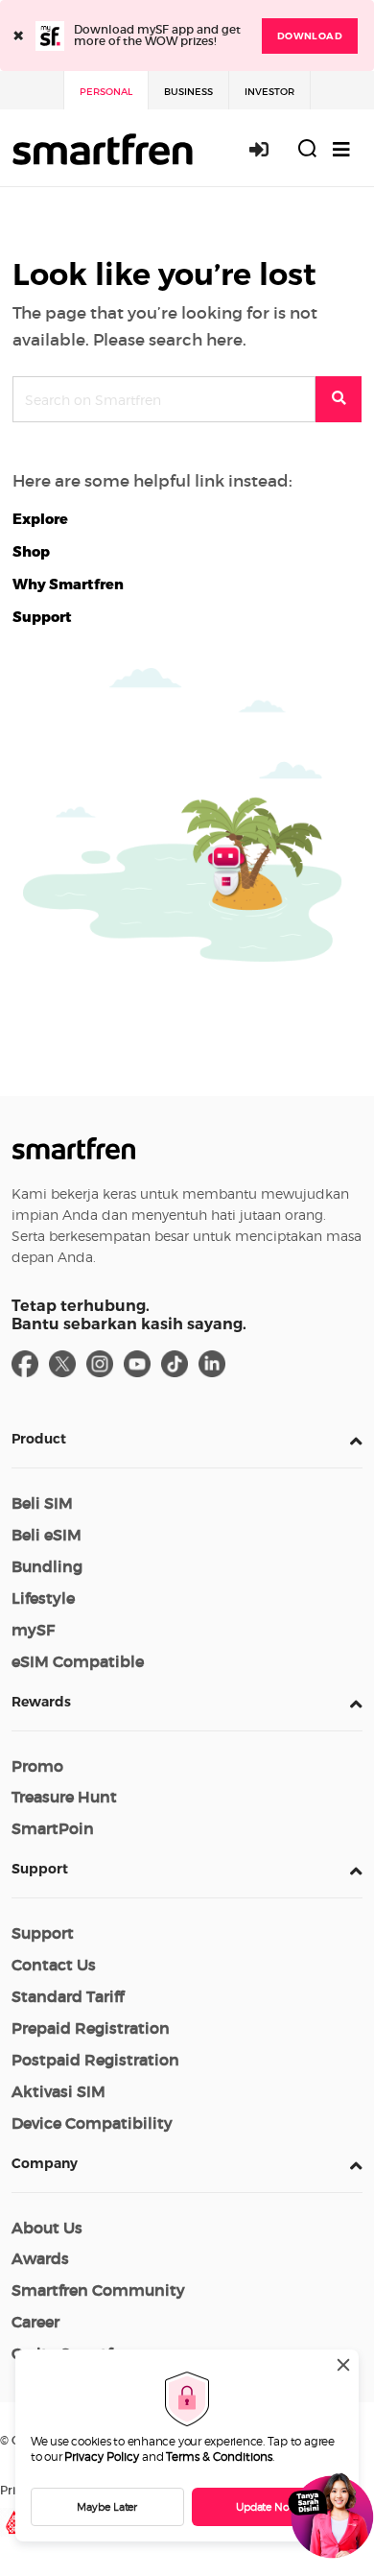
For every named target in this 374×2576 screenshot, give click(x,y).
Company (45, 2163)
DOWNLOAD (310, 36)
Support (40, 1869)
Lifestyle (43, 1598)
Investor (269, 92)
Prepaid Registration (91, 2028)
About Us (47, 2228)
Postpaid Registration (95, 2060)
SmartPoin (53, 1828)
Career (35, 2322)
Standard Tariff (68, 1996)
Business (188, 92)
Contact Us (54, 1965)
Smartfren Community (98, 2290)
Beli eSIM (47, 1535)
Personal (106, 92)
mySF (33, 1630)
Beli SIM (42, 1503)
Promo (37, 1766)
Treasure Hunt (64, 1797)
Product (39, 1439)
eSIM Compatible (78, 1661)
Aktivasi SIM (58, 2091)
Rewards (41, 1702)
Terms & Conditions (219, 2457)
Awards (40, 2258)
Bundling (47, 1566)
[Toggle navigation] (341, 149)
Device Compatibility (92, 2123)
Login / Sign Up (269, 149)
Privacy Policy (102, 2457)
